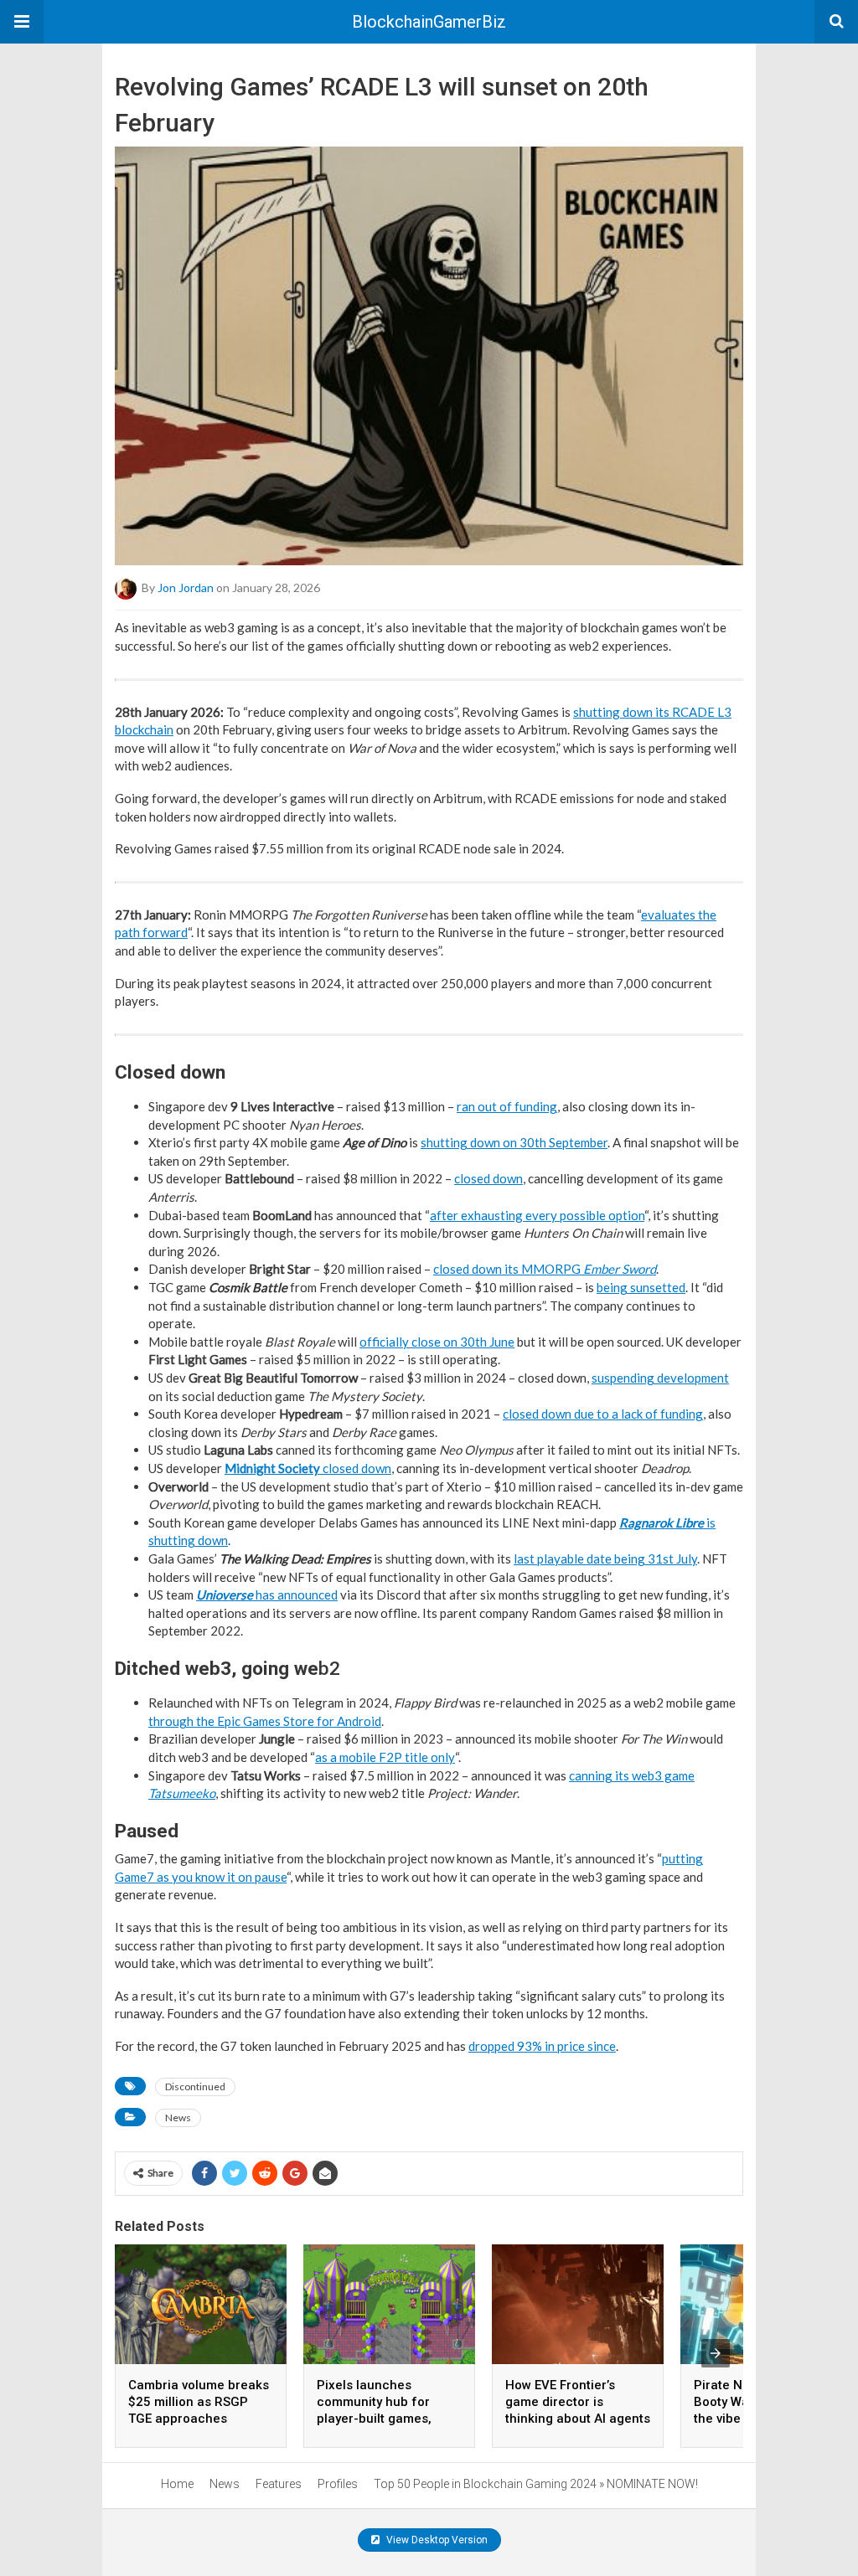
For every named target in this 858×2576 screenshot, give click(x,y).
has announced (267, 1595)
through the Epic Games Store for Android (265, 1721)
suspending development (660, 1378)
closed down (488, 1178)
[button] (22, 22)
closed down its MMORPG (545, 1269)
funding (536, 1106)
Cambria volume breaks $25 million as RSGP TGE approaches (199, 2402)
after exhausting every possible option (537, 1215)
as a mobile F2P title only (385, 1757)
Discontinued (195, 2087)
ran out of (484, 1106)
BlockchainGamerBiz (429, 22)
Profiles (338, 2484)
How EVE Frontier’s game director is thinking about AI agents (578, 2402)
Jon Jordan (186, 587)
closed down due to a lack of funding (603, 1414)
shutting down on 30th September (514, 1142)
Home (177, 2484)
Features (279, 2484)
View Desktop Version (436, 2540)
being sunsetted (641, 1287)
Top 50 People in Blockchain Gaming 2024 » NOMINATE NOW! (536, 2484)
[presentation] (716, 2353)
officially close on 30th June (437, 1342)
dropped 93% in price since (542, 2046)
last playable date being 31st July (605, 1558)
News (178, 2117)
